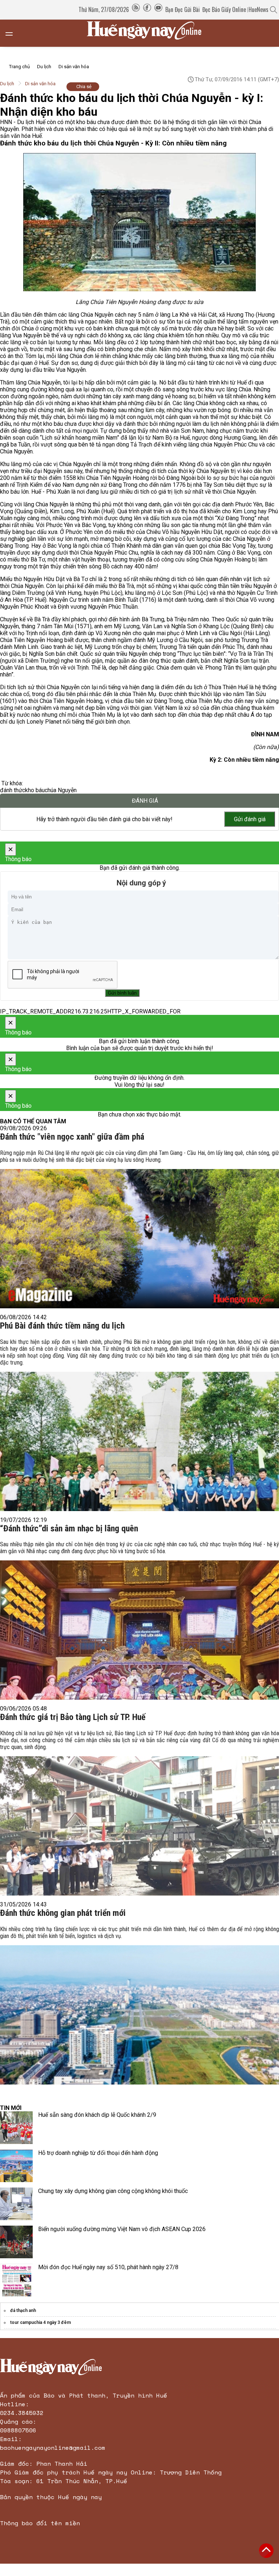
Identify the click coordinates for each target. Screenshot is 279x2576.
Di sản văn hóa (74, 67)
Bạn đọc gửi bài (183, 9)
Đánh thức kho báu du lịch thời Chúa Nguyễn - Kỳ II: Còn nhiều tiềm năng (113, 143)
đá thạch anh (23, 2310)
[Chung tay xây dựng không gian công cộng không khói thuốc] (16, 2204)
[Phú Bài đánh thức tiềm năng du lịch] (139, 1423)
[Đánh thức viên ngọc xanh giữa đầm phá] (139, 1227)
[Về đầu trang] (266, 2551)
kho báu (35, 790)
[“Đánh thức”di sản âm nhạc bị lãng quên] (139, 1618)
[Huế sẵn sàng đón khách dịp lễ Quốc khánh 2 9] (16, 2128)
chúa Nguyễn (61, 790)
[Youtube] (158, 9)
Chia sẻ (84, 87)
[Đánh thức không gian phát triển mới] (139, 2003)
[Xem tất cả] (13, 33)
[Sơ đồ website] (136, 9)
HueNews (258, 9)
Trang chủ (19, 67)
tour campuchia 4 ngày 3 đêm (41, 2322)
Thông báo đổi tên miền (40, 2523)
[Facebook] (147, 9)
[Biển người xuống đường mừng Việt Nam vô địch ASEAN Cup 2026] (16, 2242)
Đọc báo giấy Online (224, 9)
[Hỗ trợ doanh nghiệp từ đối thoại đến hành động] (16, 2166)
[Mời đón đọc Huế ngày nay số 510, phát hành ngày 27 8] (16, 2280)
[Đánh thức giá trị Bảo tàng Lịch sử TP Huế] (139, 1811)
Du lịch (44, 67)
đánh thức (13, 790)
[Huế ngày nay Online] (149, 33)
